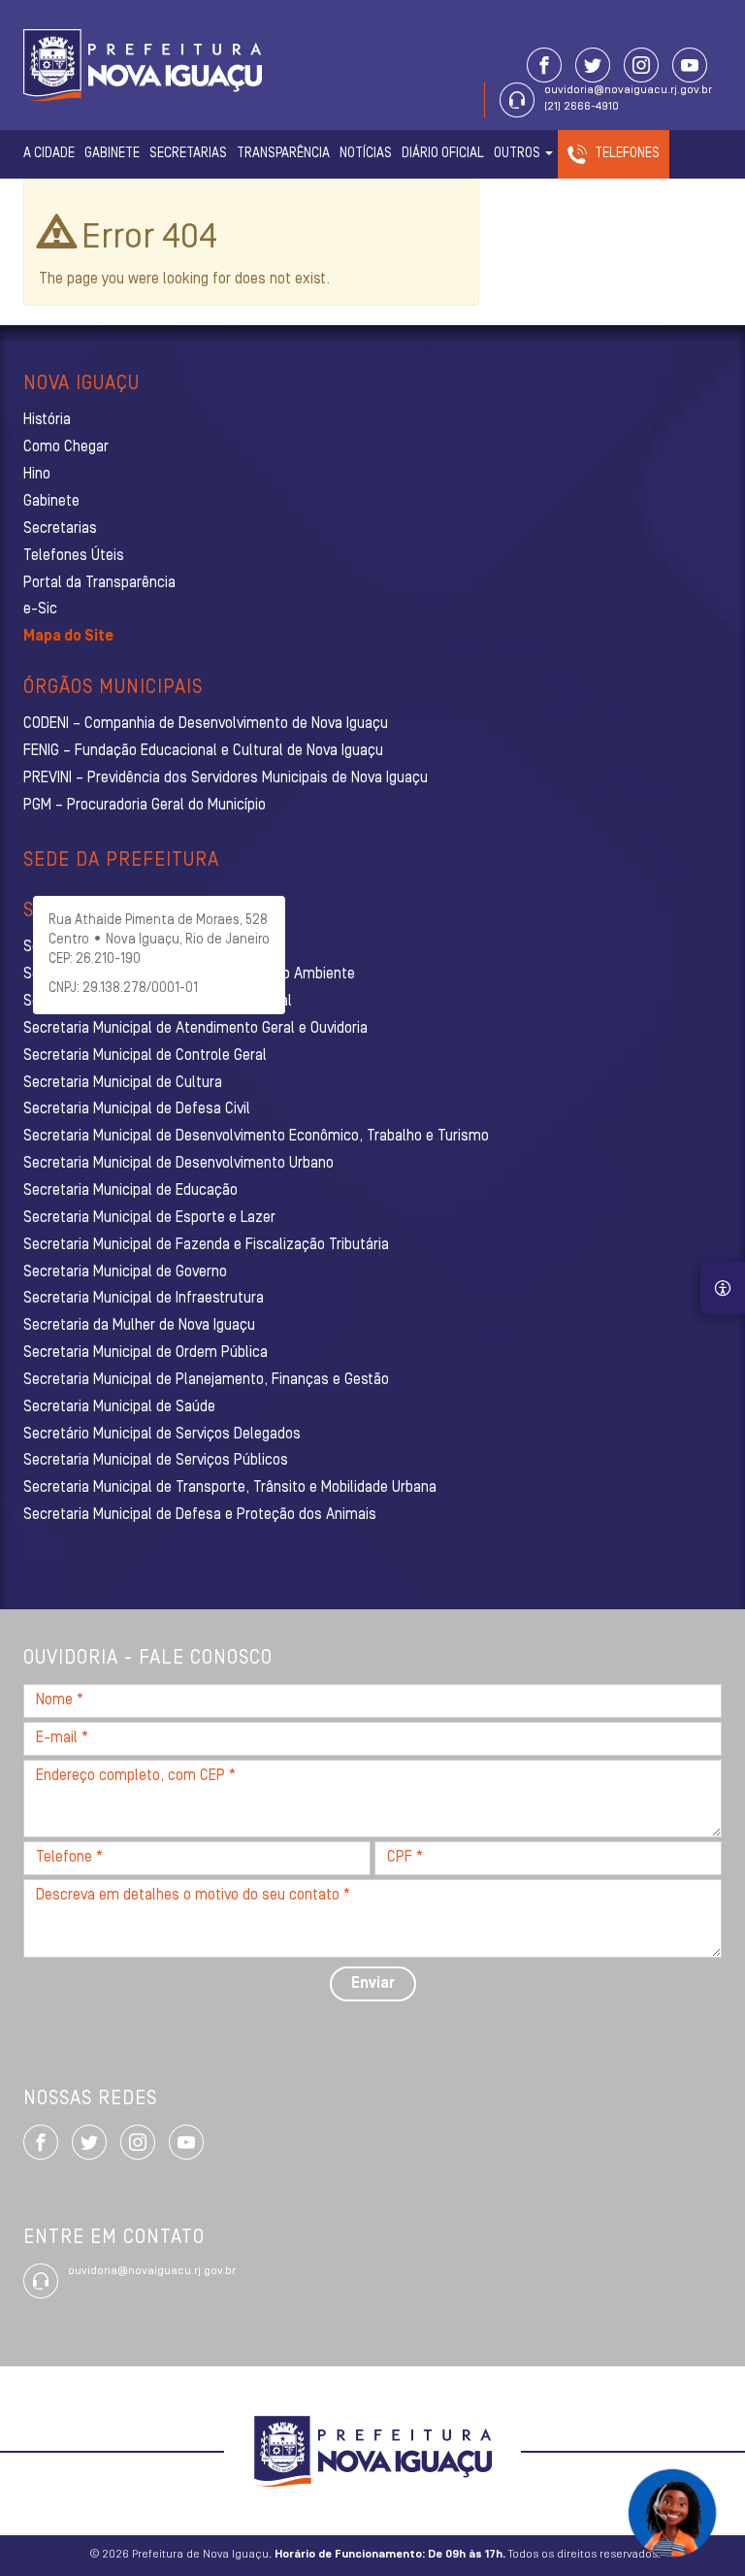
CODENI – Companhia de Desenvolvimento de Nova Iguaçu (206, 724)
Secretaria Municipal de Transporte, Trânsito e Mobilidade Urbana (230, 1488)
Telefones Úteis (74, 556)
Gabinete (112, 154)
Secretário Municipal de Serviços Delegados (162, 1435)
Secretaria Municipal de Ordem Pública (146, 1353)
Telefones (627, 154)
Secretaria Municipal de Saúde (119, 1407)
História (47, 420)
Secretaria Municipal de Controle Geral (145, 1056)
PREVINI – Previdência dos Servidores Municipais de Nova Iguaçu (226, 778)
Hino (37, 475)
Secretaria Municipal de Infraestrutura (144, 1299)
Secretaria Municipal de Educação (130, 1191)
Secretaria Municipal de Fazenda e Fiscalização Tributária (206, 1245)
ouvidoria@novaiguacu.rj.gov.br (628, 90)
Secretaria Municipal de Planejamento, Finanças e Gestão (206, 1380)
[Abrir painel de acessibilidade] (723, 1288)
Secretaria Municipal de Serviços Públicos (156, 1461)
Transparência (283, 154)
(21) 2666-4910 (582, 107)
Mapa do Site (68, 637)
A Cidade (49, 154)
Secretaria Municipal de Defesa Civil (137, 1109)
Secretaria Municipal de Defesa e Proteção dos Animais (200, 1515)
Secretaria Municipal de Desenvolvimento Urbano (178, 1164)
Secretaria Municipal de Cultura (123, 1083)
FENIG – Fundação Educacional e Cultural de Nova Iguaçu (203, 751)
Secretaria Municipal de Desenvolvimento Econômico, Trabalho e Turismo (256, 1137)
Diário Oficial (443, 154)
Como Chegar (66, 447)
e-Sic (40, 610)
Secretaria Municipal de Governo (125, 1272)
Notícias (366, 154)
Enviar (373, 1984)
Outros (518, 154)
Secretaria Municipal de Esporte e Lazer (149, 1218)
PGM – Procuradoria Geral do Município (145, 806)
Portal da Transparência (99, 583)
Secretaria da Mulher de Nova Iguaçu (139, 1326)
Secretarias (188, 154)
